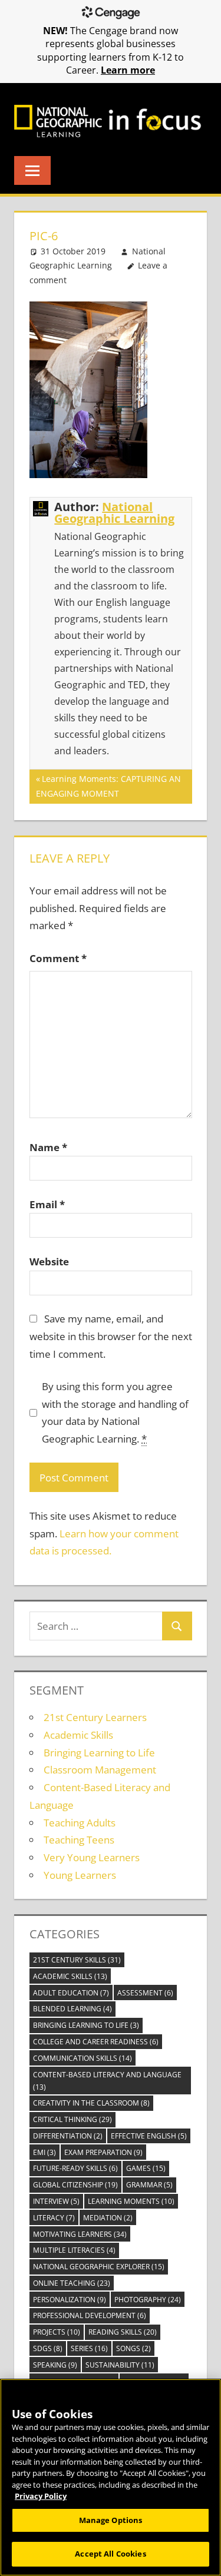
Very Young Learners (92, 1857)
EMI (44, 2152)
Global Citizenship (75, 2185)
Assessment (145, 1993)
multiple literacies (74, 2250)
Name (48, 1147)
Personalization (70, 2300)
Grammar (149, 2185)
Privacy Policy (41, 2496)
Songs (133, 2348)
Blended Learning (72, 2009)
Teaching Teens (79, 1840)
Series (89, 2348)
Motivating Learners (80, 2234)
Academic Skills (78, 1735)
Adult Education (71, 1993)
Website (49, 1262)
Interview (56, 2201)
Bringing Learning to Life (99, 1753)
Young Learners (80, 1875)
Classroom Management (100, 1770)
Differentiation (68, 2136)
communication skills (83, 2058)
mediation (108, 2218)
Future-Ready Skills (75, 2168)
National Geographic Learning (114, 513)
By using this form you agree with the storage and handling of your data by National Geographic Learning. (115, 1413)
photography (148, 2300)
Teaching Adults (80, 1823)
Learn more (128, 70)
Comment (58, 958)
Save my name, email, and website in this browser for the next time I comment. (111, 1336)
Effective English (149, 2136)
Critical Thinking (72, 2119)
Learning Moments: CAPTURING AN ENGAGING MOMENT (108, 786)
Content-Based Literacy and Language (107, 2081)
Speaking (55, 2365)
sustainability (120, 2365)
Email (47, 1204)
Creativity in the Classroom (91, 2103)
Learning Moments (131, 2201)
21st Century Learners (95, 1717)
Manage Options (111, 2520)
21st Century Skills (77, 1960)
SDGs (48, 2348)
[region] (111, 2477)
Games (146, 2168)
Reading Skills (123, 2332)
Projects (57, 2332)
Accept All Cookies (110, 2554)
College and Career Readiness (96, 2042)
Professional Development (90, 2315)
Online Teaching (72, 2283)
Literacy (54, 2218)
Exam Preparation (103, 2152)
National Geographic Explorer (99, 2267)
